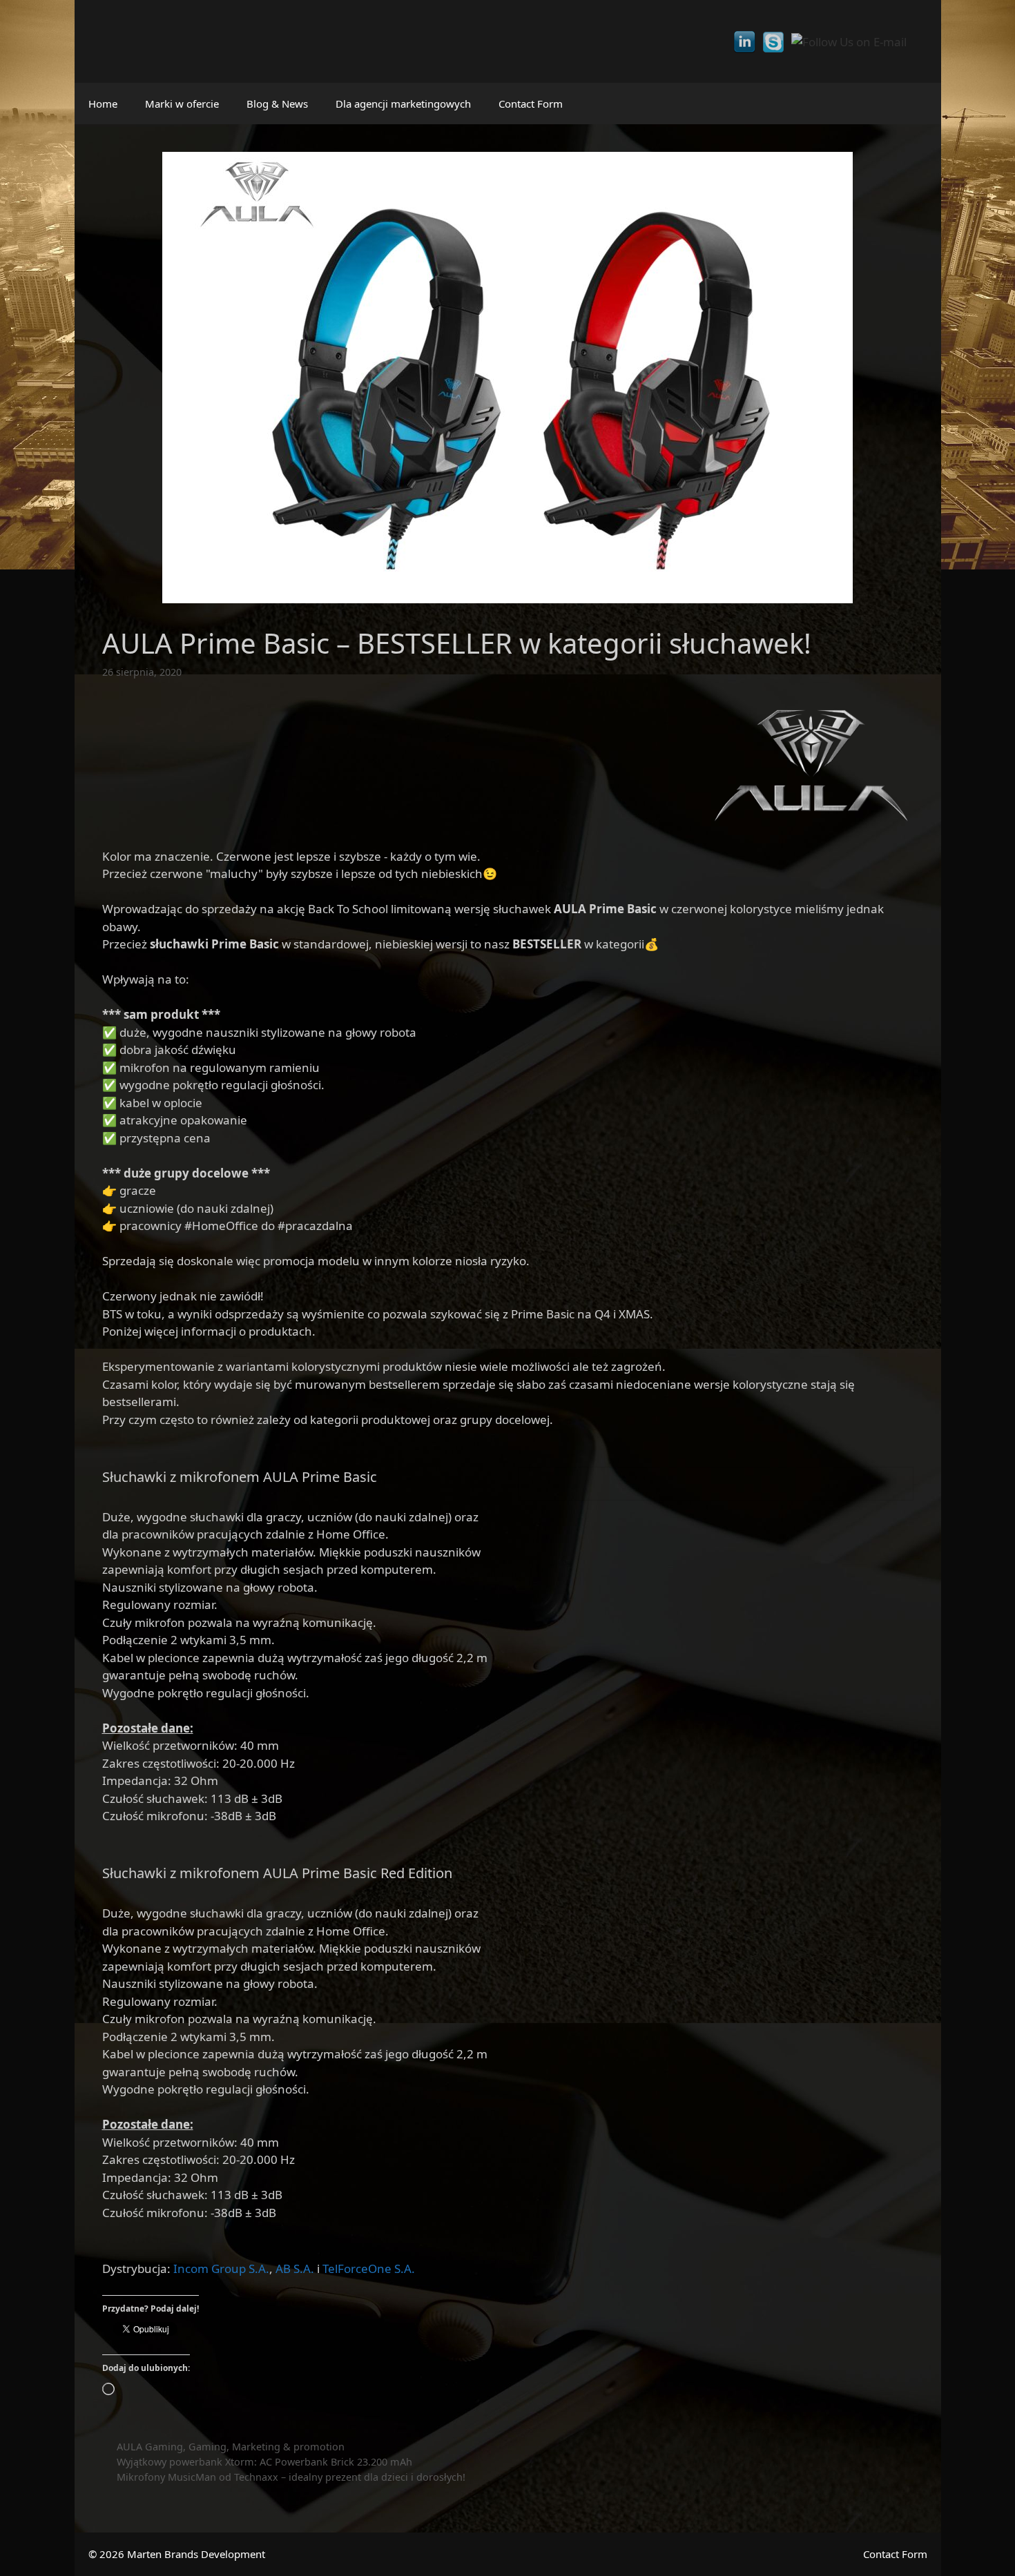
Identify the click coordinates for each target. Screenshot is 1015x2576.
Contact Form (531, 104)
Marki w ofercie (182, 104)
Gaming (207, 2447)
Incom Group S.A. (221, 2268)
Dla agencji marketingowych (403, 104)
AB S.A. (295, 2268)
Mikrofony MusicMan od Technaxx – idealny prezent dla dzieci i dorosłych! (291, 2477)
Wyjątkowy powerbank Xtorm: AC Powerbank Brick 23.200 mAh (264, 2462)
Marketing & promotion (288, 2447)
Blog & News (277, 104)
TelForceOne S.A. (369, 2268)
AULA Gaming (150, 2447)
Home (103, 104)
